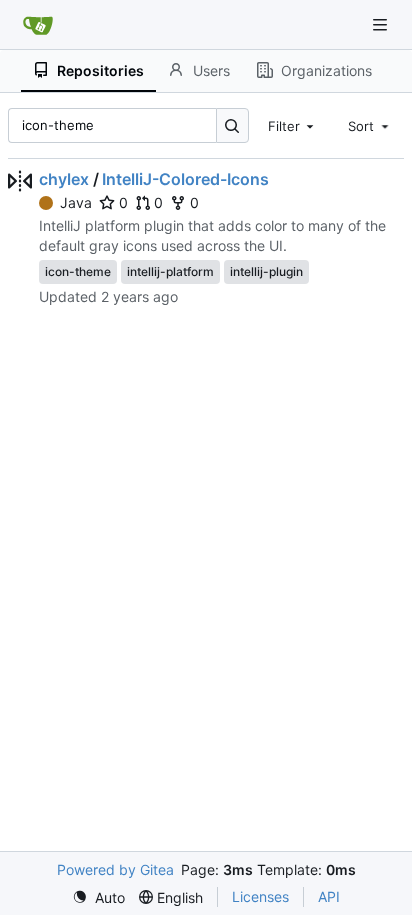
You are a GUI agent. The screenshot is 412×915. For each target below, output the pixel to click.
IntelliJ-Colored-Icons (185, 179)
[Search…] (232, 125)
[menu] (98, 897)
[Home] (38, 25)
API (329, 896)
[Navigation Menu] (382, 24)
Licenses (260, 896)
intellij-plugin (266, 271)
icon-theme (78, 271)
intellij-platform (170, 271)
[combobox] (293, 125)
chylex (64, 179)
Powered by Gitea (115, 869)
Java (76, 202)
